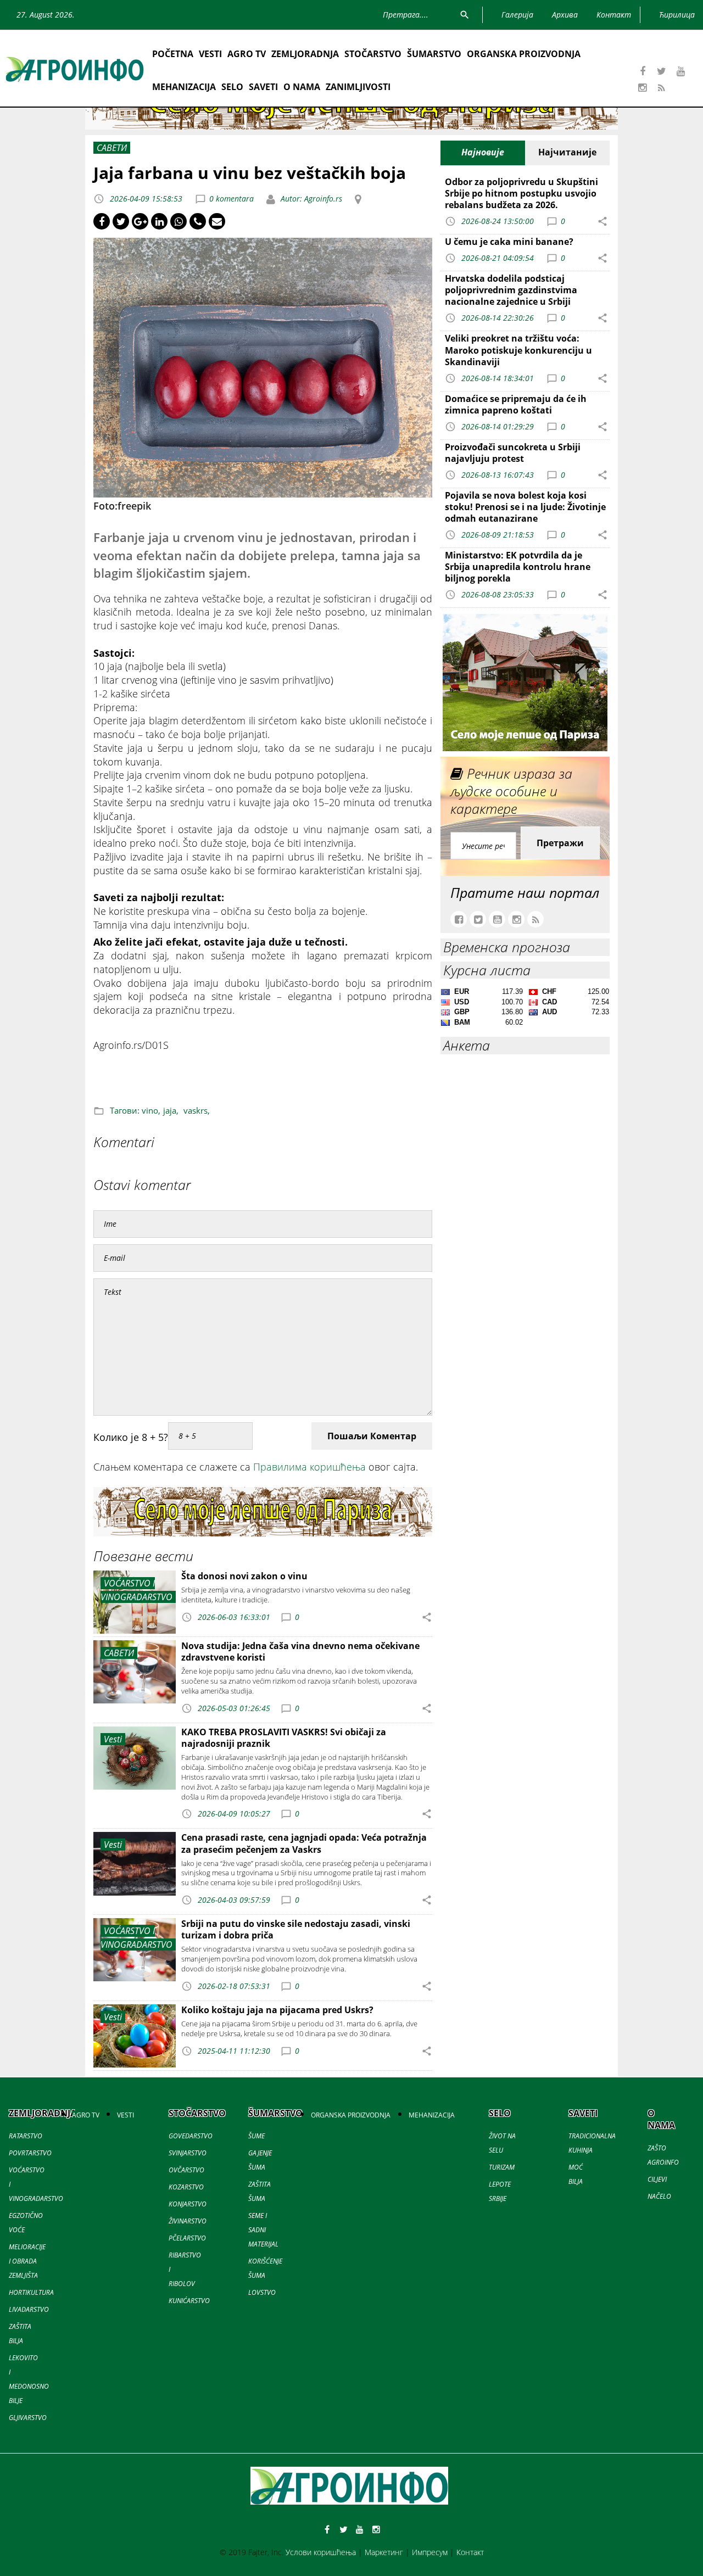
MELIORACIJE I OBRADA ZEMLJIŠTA (27, 2261)
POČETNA (173, 54)
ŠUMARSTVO (434, 54)
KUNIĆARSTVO (189, 2301)
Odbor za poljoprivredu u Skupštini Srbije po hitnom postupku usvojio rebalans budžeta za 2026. (521, 193)
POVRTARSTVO (30, 2153)
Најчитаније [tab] (567, 152)
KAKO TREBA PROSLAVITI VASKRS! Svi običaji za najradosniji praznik (284, 1738)
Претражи (560, 843)
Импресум (430, 2552)
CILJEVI (657, 2179)
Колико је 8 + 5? (131, 1437)
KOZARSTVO (186, 2187)
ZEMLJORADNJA (305, 54)
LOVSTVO (262, 2292)
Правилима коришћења (309, 1467)
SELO (232, 87)
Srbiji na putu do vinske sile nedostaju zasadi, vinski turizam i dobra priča (296, 1929)
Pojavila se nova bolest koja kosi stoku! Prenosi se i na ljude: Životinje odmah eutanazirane (525, 507)
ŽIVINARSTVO (188, 2221)
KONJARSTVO (188, 2204)
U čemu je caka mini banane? (509, 242)
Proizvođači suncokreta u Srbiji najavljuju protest (513, 453)
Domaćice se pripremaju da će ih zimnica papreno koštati (516, 404)
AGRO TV (247, 54)
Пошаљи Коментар (372, 1436)
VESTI (210, 54)
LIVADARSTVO (29, 2309)
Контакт (470, 2552)
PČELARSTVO (187, 2238)
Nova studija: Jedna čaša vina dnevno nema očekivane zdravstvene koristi (300, 1652)
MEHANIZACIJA (184, 87)
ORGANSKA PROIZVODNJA (524, 54)
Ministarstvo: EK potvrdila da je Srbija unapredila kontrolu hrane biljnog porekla (518, 567)
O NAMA (302, 87)
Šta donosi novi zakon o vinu (244, 1576)
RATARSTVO (26, 2136)
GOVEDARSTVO (191, 2136)
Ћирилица (677, 15)
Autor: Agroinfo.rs (310, 199)
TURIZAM (502, 2167)
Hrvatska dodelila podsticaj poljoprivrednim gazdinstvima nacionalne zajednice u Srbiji (511, 290)
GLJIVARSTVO (28, 2418)
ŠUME (256, 2136)
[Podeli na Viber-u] (198, 221)
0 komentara (231, 199)
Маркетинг (384, 2552)
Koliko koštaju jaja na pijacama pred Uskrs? (277, 2010)
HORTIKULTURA (31, 2292)
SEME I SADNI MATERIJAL (263, 2230)
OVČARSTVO (186, 2170)
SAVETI (263, 87)
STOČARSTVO (373, 54)
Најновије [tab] (483, 152)
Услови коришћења (321, 2552)
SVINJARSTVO (188, 2153)
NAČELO (659, 2196)
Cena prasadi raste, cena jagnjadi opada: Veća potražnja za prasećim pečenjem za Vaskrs (304, 1843)
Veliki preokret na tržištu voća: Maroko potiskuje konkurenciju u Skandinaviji (518, 350)
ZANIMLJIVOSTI (358, 87)
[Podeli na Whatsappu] (178, 221)
